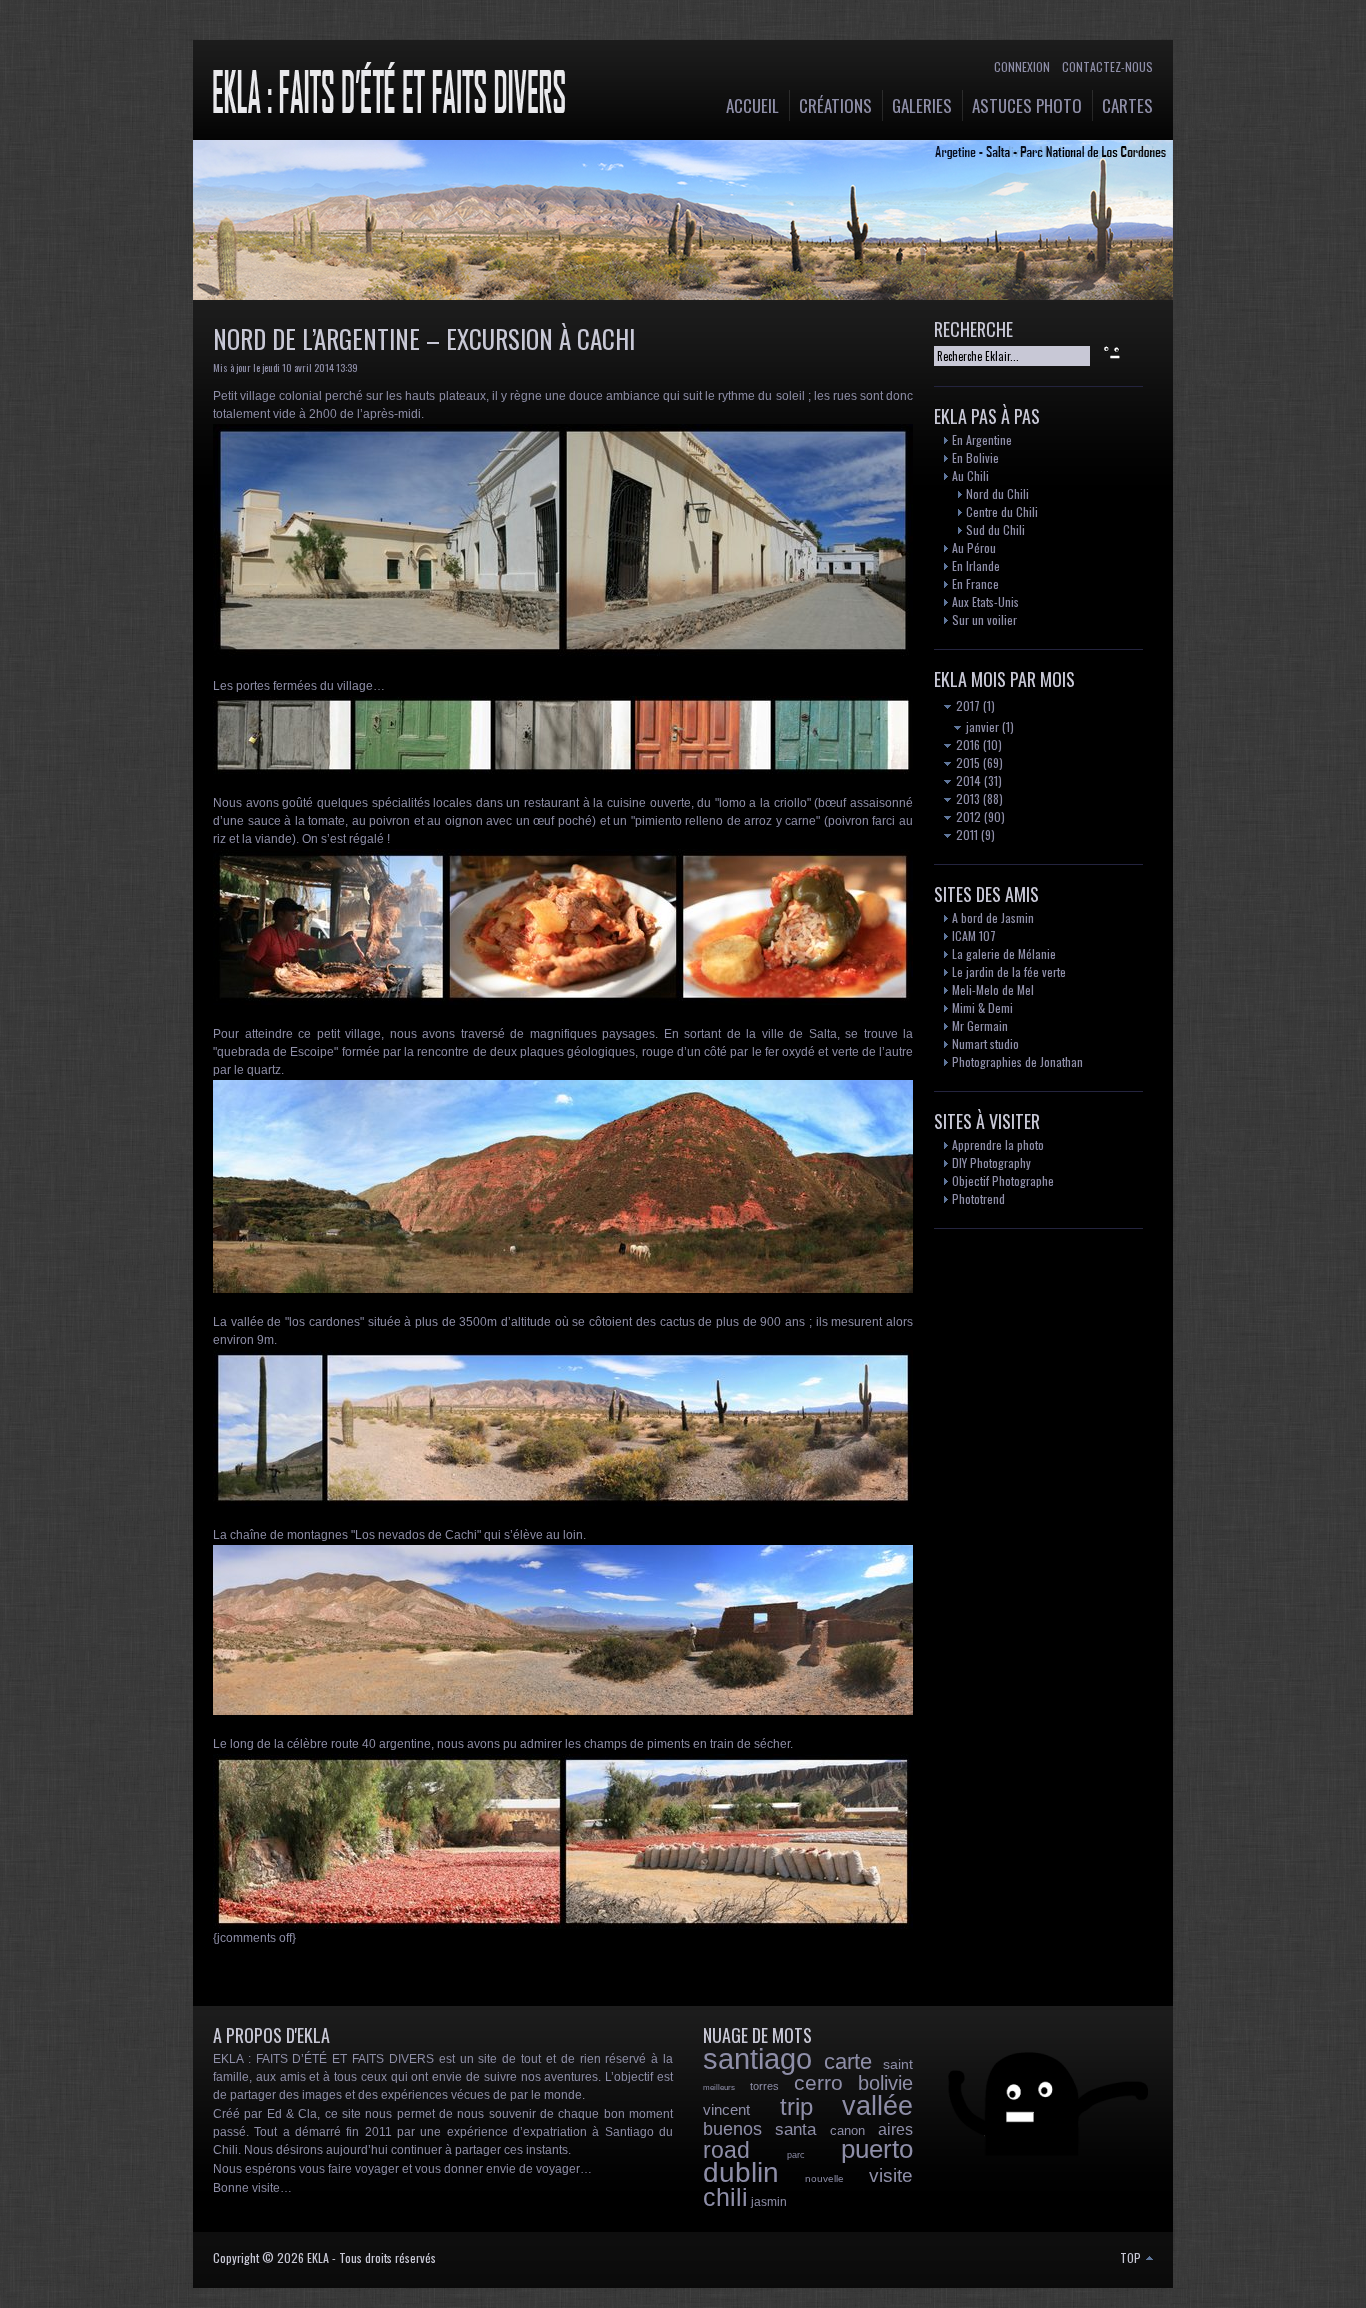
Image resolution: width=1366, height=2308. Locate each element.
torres (764, 2086)
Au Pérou (974, 547)
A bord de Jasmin (993, 917)
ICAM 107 (974, 935)
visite (891, 2175)
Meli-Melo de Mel (993, 989)
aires (895, 2129)
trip (796, 2106)
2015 (966, 762)
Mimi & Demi (982, 1007)
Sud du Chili (995, 529)
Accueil (752, 105)
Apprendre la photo (998, 1144)
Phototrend (978, 1198)
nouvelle (824, 2178)
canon (847, 2130)
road (726, 2150)
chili (725, 2197)
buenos (732, 2129)
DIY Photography (991, 1162)
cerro (818, 2082)
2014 (967, 780)
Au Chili (970, 475)
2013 (966, 798)
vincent (726, 2109)
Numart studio (985, 1043)
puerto (877, 2149)
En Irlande (976, 565)
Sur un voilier (984, 619)
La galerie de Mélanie (1004, 953)
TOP (1132, 2257)
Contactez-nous (1107, 66)
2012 (967, 816)
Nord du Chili (997, 493)
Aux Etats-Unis (985, 601)
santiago (757, 2059)
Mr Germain (980, 1025)
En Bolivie (975, 457)
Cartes (1127, 105)
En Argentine (982, 439)
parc (796, 2155)
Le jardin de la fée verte (1009, 971)
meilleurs (719, 2087)
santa (795, 2129)
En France (975, 583)
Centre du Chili (1002, 511)
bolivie (885, 2083)
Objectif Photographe (1003, 1180)
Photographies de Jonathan (1017, 1061)
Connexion (1022, 66)
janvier (981, 726)
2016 (966, 744)
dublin (741, 2172)
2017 (966, 705)
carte (848, 2061)
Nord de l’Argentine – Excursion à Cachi (424, 338)
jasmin (769, 2202)
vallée (877, 2106)
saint (898, 2064)
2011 (965, 834)
